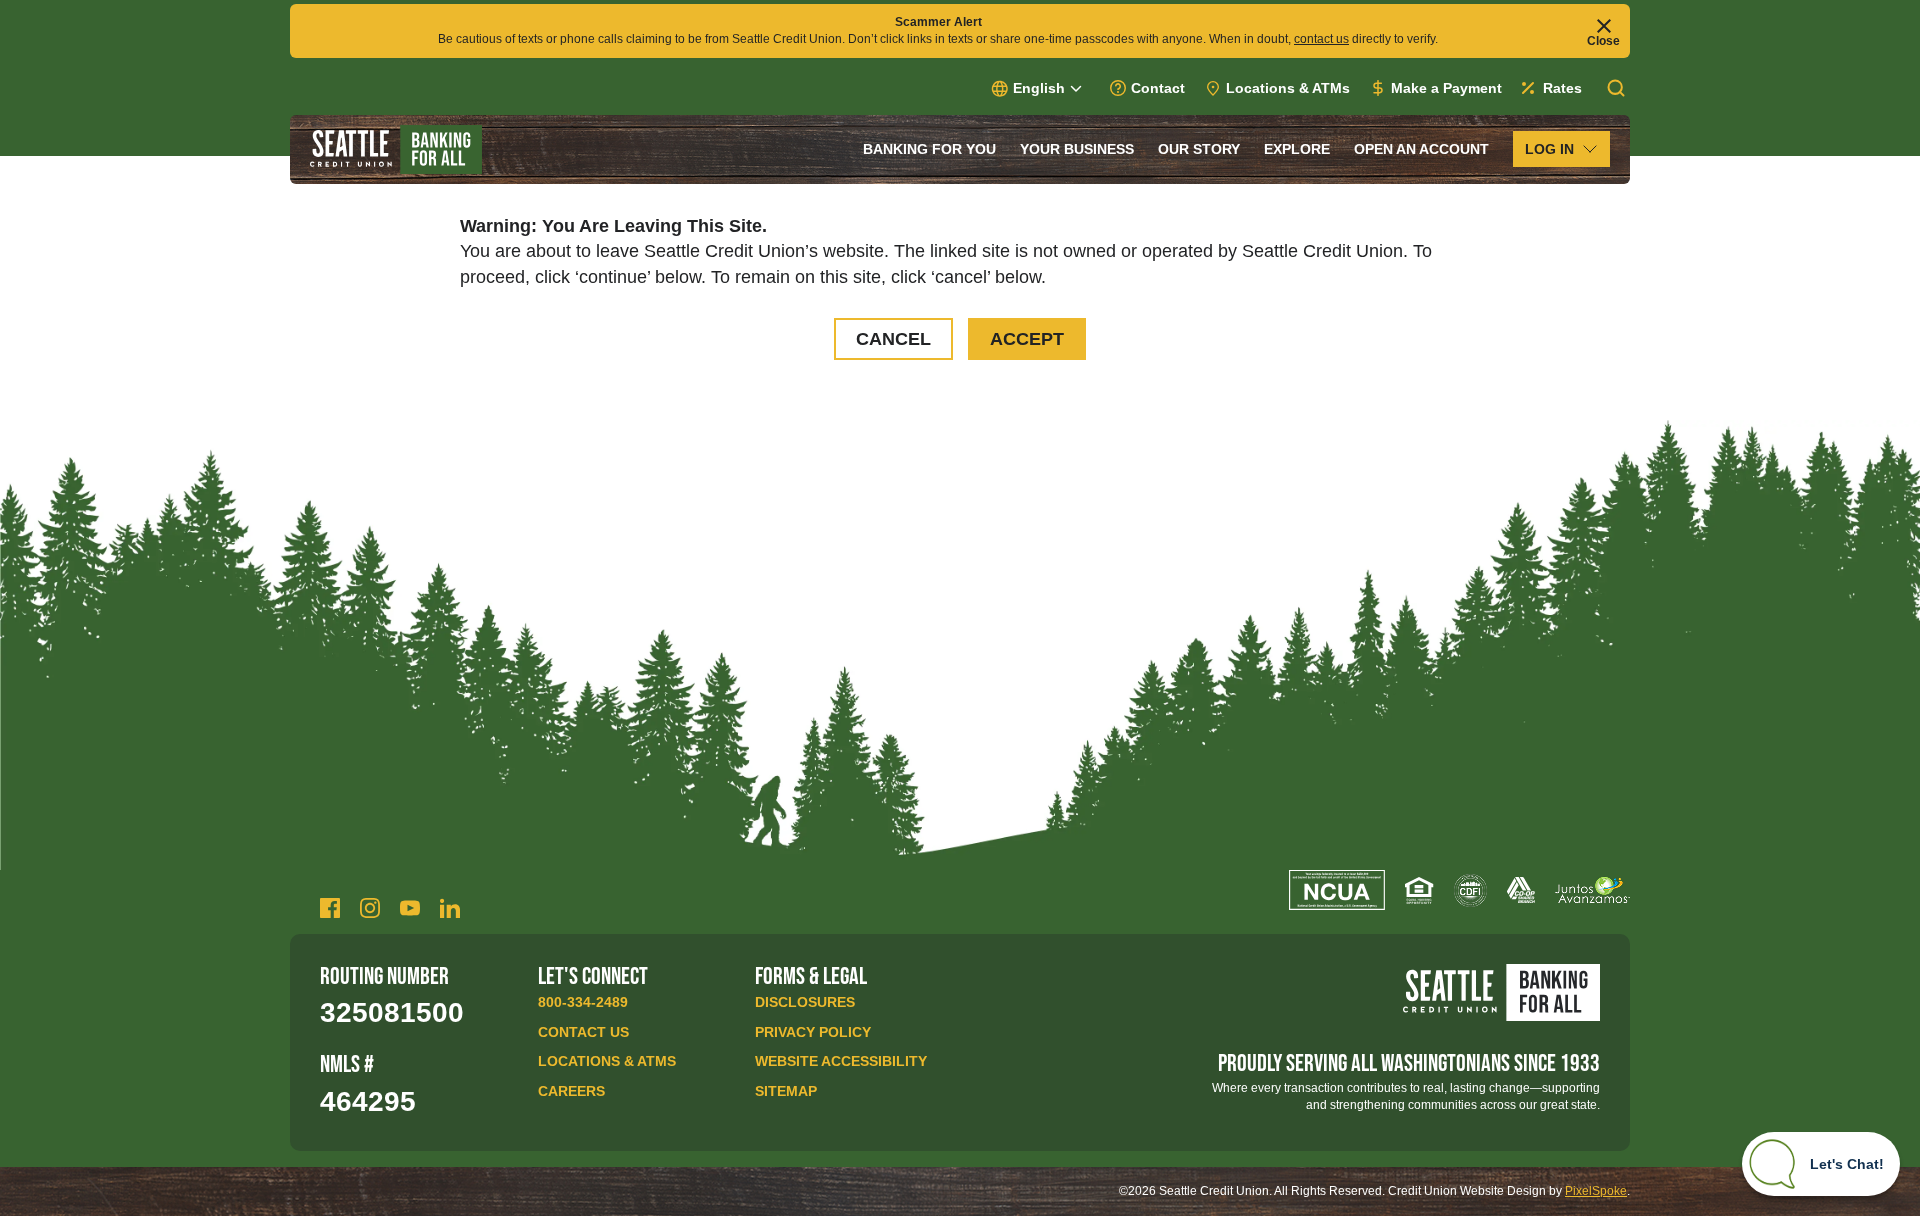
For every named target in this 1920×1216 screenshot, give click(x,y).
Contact (1158, 88)
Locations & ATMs (1288, 88)
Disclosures (805, 1002)
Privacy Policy (813, 1032)
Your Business (1077, 149)
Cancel (893, 339)
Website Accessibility (841, 1061)
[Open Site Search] (1616, 88)
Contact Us (583, 1032)
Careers (571, 1091)
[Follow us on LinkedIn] (450, 908)
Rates (1562, 88)
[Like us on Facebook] (330, 908)
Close (1603, 40)
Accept (1027, 339)
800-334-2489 (583, 1002)
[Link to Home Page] (396, 150)
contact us (1321, 39)
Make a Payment (1446, 88)
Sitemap (786, 1091)
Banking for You (929, 149)
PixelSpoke (1596, 1191)
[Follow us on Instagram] (370, 908)
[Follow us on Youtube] (410, 908)
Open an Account (1421, 149)
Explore (1297, 149)
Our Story (1199, 149)
